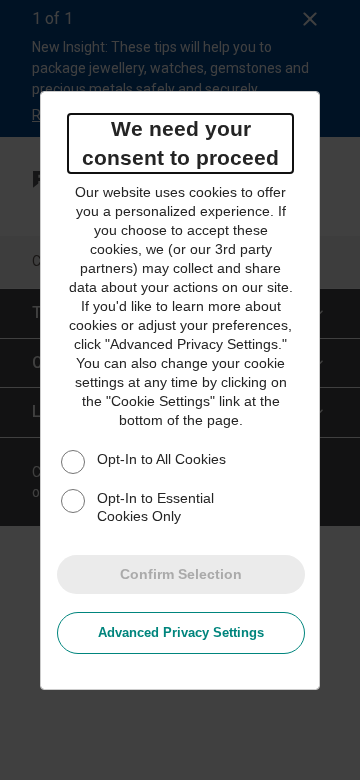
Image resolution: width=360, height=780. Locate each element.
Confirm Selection (181, 574)
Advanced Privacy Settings (181, 632)
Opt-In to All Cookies (161, 459)
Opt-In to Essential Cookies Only (155, 507)
